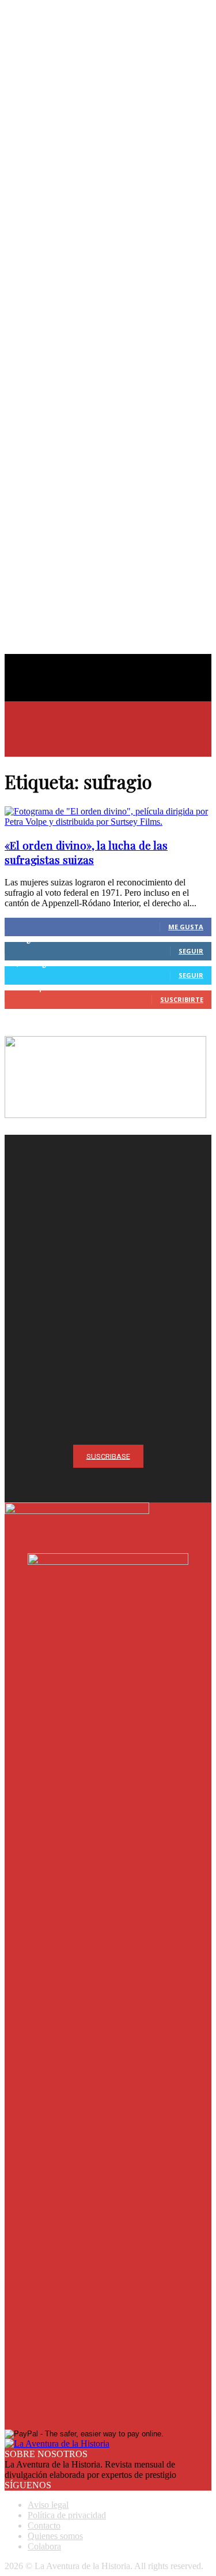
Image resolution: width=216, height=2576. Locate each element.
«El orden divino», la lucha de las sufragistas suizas (86, 853)
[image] (108, 1238)
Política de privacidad (67, 2515)
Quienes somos (55, 2536)
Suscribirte (182, 999)
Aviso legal (48, 2505)
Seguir (191, 951)
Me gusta (186, 927)
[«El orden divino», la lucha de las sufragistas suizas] (108, 822)
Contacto (44, 2525)
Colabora (44, 2546)
